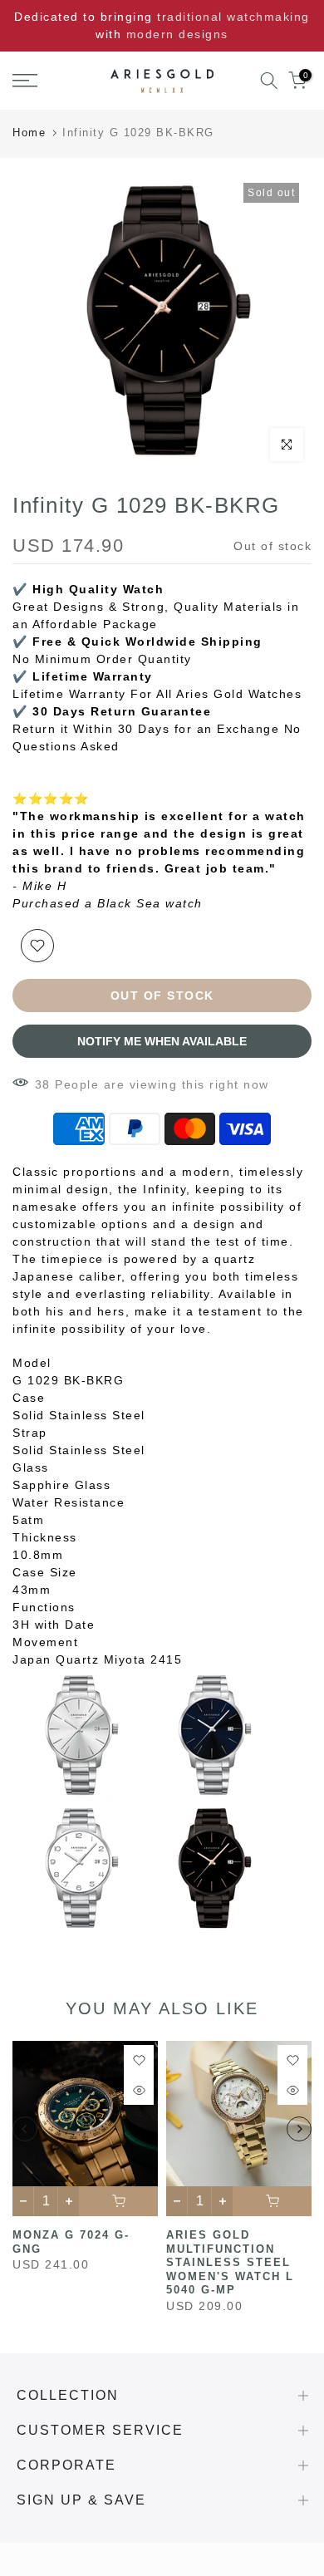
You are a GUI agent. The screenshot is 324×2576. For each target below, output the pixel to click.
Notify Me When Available (162, 1041)
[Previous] (25, 2129)
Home (29, 133)
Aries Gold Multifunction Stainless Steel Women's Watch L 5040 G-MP (230, 2262)
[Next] (299, 2129)
